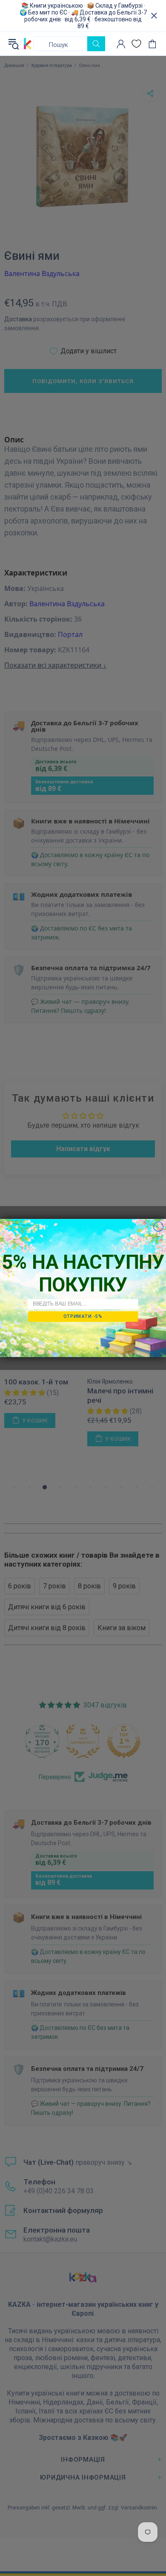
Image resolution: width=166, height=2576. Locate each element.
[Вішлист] (136, 44)
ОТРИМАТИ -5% (83, 1316)
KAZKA (28, 44)
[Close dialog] (159, 1227)
